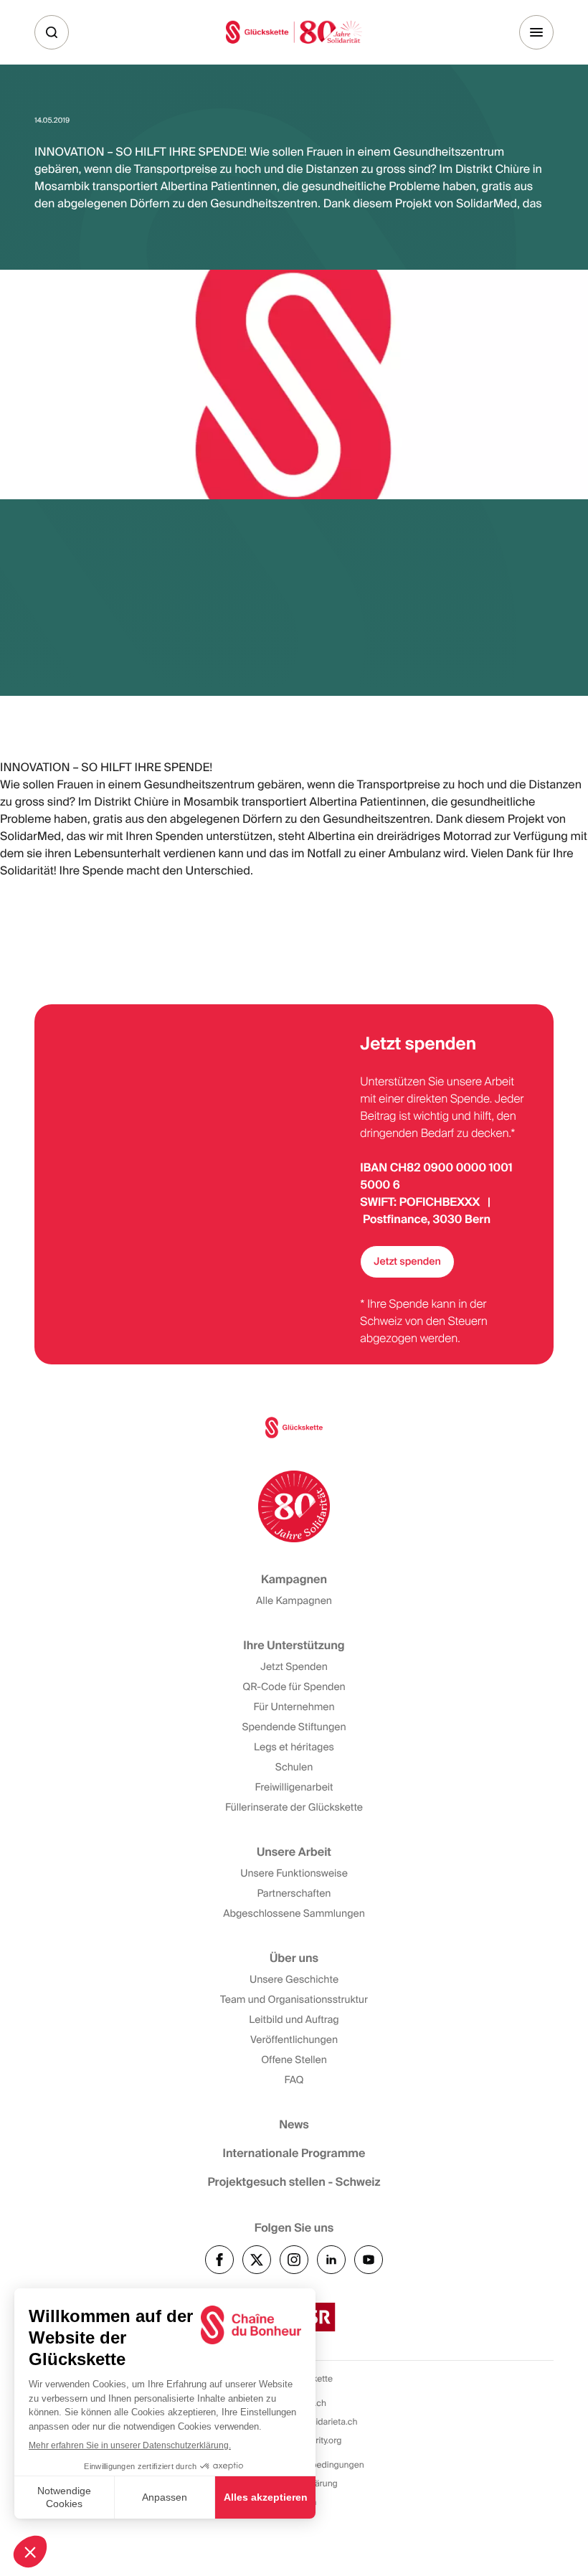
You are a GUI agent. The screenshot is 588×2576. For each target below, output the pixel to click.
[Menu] (536, 32)
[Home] (294, 32)
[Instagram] (294, 2260)
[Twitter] (257, 2260)
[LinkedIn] (331, 2260)
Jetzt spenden (407, 1262)
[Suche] (52, 32)
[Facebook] (219, 2260)
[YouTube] (369, 2260)
